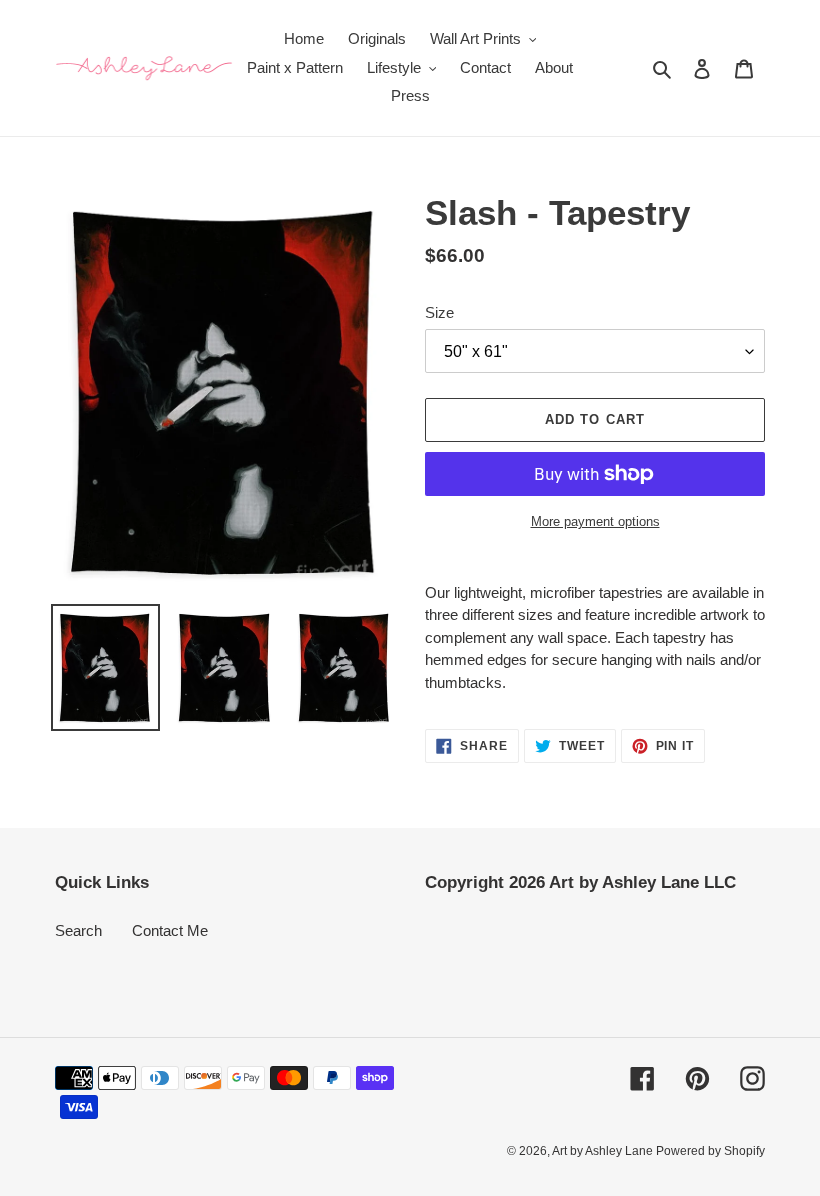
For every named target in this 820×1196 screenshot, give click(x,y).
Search (78, 930)
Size (439, 312)
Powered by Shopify (710, 1151)
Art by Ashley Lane (604, 1151)
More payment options (595, 521)
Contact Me (170, 930)
